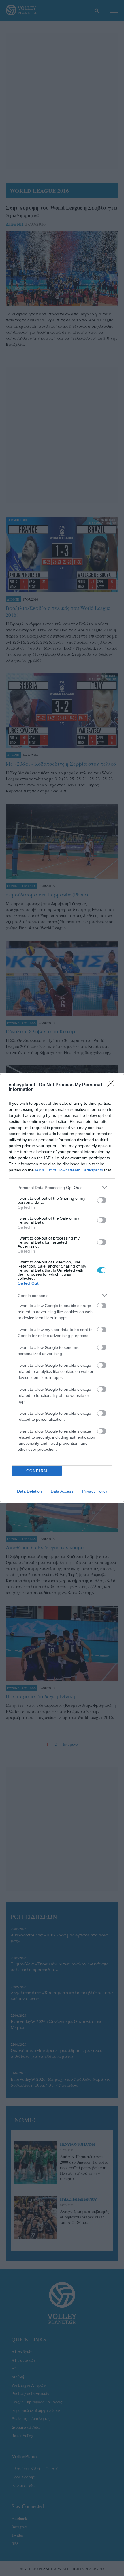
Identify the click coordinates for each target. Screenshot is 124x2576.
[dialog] (62, 1288)
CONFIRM (37, 1471)
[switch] (102, 1200)
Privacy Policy (95, 1491)
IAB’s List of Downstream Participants (69, 1170)
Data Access (62, 1491)
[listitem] (62, 1187)
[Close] (113, 1085)
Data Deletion (29, 1491)
